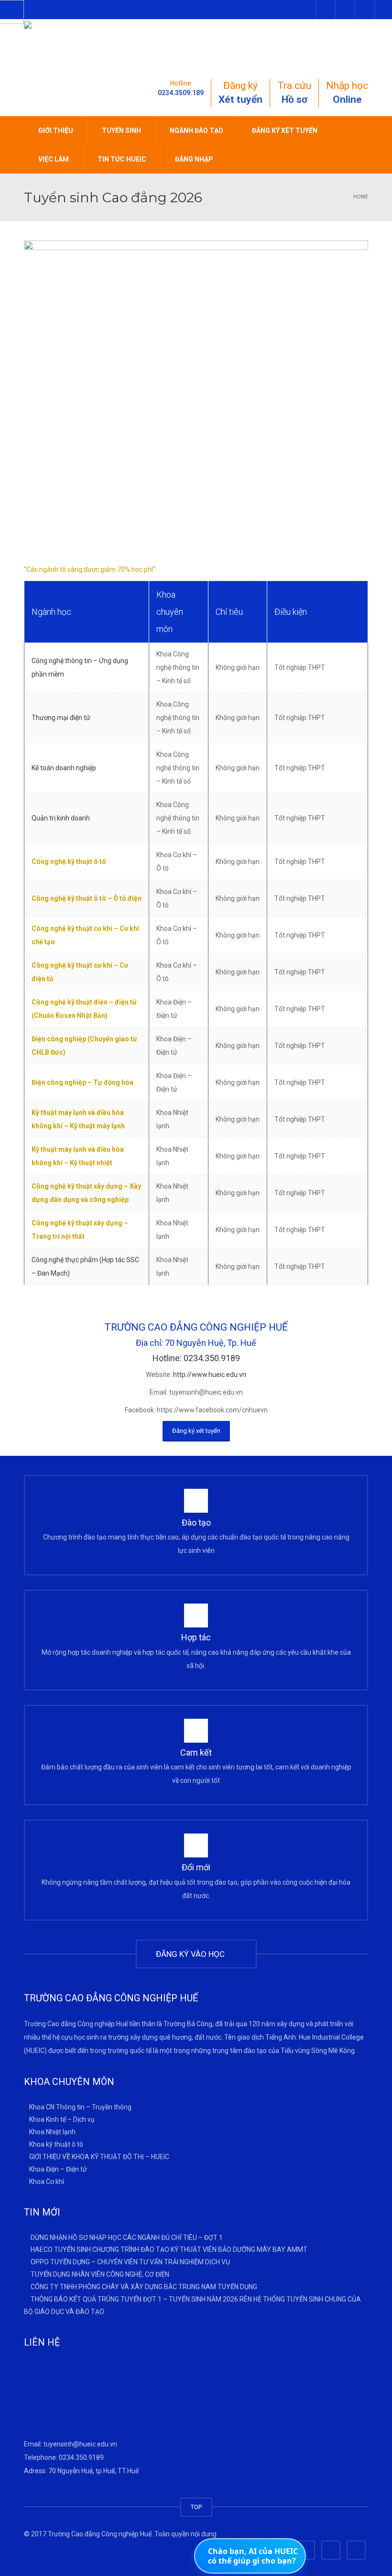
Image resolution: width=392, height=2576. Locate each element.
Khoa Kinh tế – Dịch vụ (62, 2119)
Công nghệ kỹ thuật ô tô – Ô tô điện (87, 898)
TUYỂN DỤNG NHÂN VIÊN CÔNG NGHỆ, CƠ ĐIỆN (100, 2274)
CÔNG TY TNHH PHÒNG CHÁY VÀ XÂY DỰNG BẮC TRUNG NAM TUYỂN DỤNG (144, 2287)
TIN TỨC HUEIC (122, 159)
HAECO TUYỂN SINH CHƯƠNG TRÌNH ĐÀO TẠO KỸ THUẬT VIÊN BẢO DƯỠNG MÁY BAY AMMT (169, 2249)
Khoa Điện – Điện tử (58, 2169)
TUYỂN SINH (121, 131)
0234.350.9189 (81, 2457)
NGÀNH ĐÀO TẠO (196, 131)
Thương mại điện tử (61, 718)
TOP (196, 2507)
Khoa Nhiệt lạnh (52, 2132)
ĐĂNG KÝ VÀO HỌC (192, 1954)
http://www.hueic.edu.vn (210, 1375)
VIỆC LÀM (54, 159)
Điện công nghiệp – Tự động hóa (82, 1082)
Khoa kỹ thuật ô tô (56, 2144)
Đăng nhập (194, 159)
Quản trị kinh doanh (61, 818)
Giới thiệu (56, 131)
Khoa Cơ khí (47, 2181)
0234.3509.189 (181, 93)
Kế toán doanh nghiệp (64, 768)
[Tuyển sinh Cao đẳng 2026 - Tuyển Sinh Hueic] (95, 43)
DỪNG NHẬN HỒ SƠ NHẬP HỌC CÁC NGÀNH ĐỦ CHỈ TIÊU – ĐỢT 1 (127, 2237)
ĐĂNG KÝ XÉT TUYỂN (285, 131)
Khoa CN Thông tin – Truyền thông (80, 2107)
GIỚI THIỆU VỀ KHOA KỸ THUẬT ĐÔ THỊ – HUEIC (99, 2157)
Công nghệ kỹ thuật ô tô (69, 862)
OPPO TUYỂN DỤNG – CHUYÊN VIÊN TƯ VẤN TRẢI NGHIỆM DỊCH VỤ (130, 2262)
